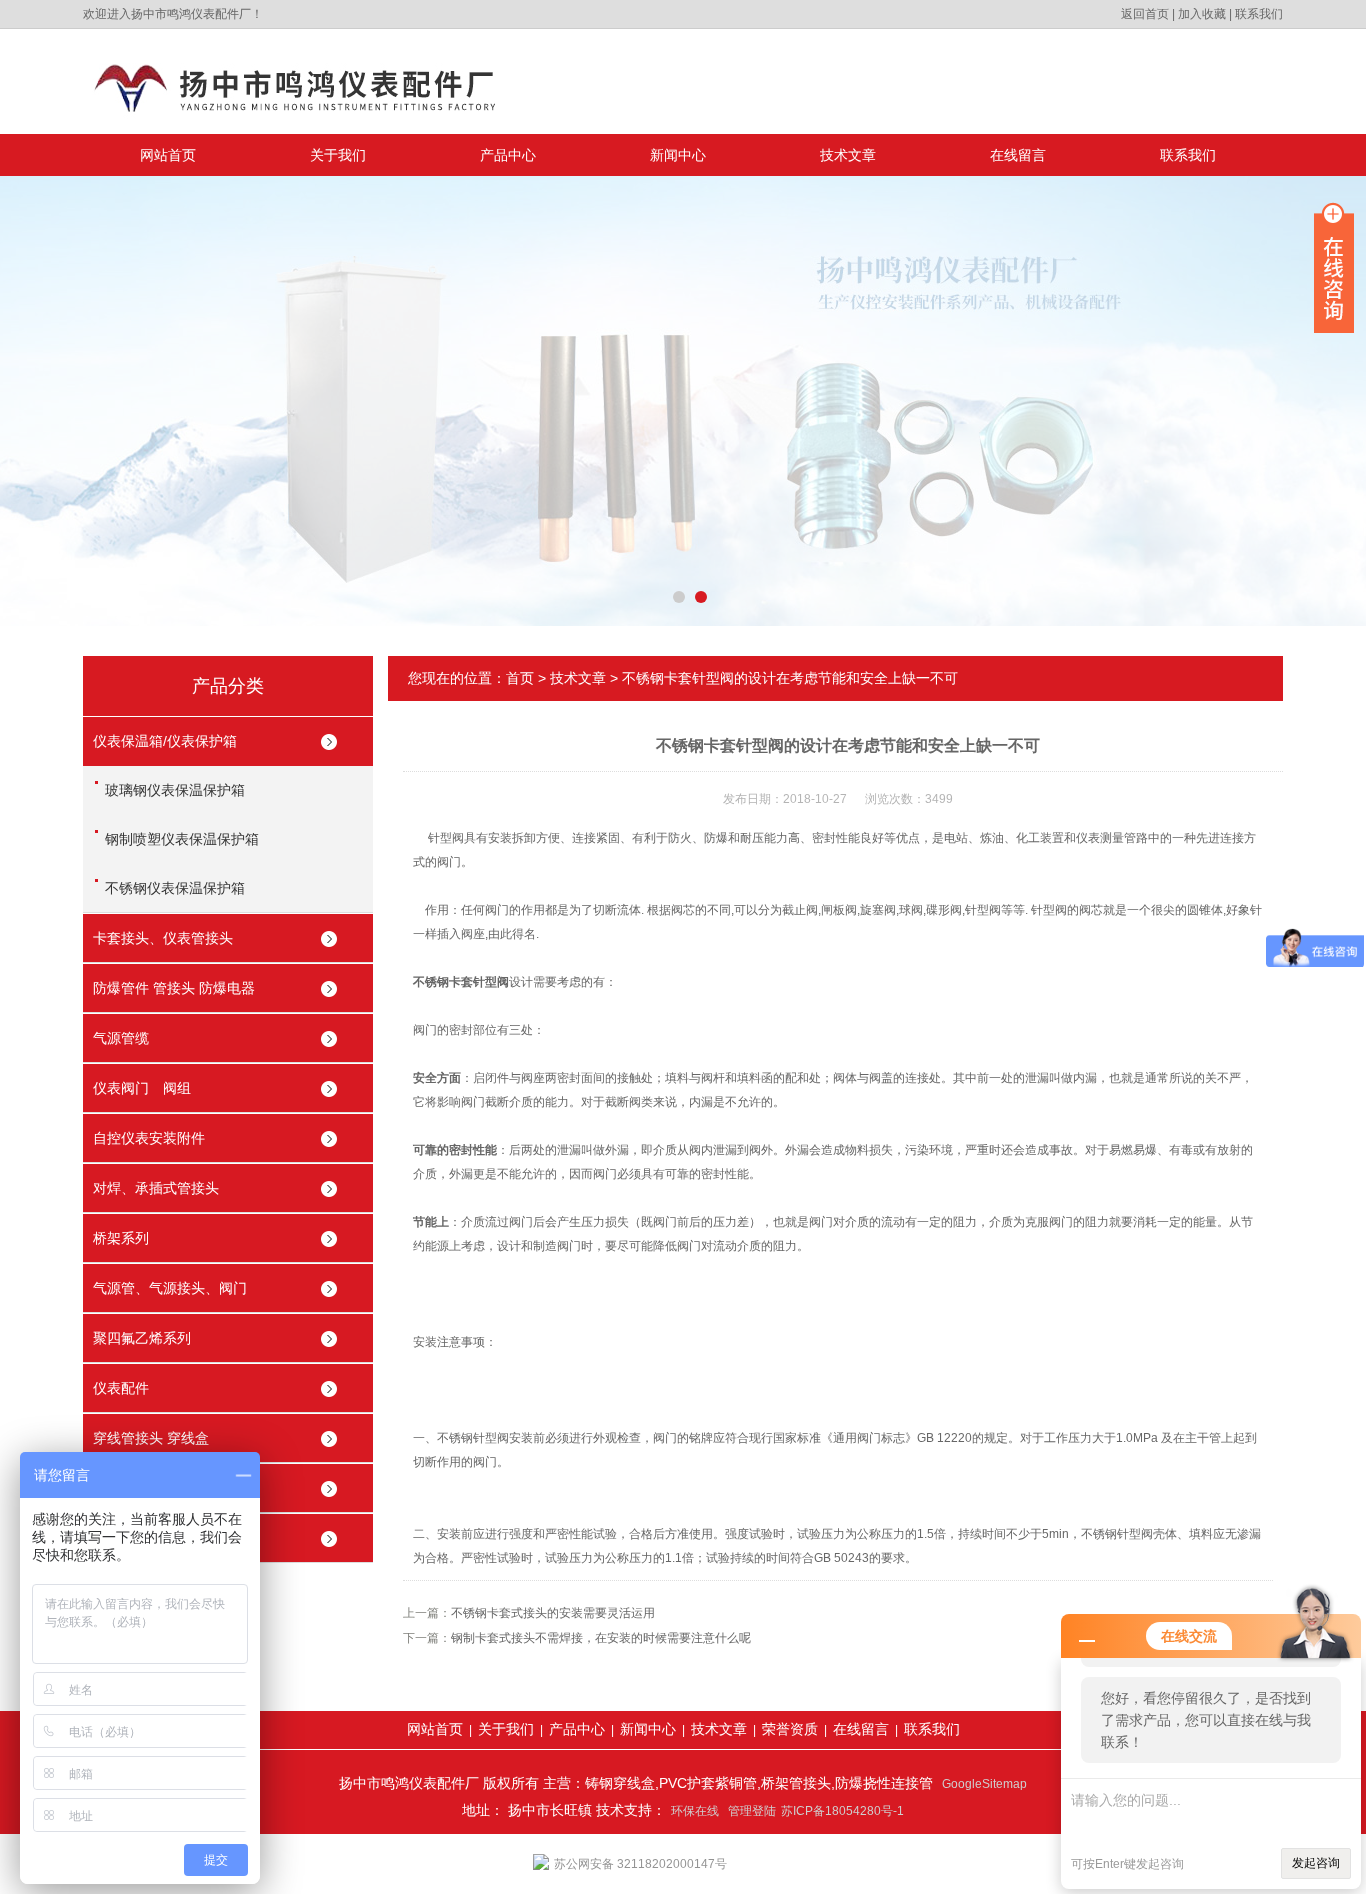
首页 (520, 678)
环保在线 (695, 1811)
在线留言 (1018, 155)
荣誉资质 (790, 1729)
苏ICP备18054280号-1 (842, 1811)
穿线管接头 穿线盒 (151, 1438)
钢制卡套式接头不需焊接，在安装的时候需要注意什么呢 (601, 1638)
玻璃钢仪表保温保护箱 (175, 790)
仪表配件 (121, 1388)
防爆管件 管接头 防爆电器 (174, 988)
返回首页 (1145, 14)
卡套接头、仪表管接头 (163, 938)
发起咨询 (1316, 1863)
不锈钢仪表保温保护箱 (175, 888)
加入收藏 (1202, 14)
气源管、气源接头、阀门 (170, 1288)
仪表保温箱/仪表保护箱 (165, 741)
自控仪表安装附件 (149, 1138)
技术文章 (848, 155)
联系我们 (1259, 14)
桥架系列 (121, 1238)
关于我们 (338, 155)
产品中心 (508, 155)
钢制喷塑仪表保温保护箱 (182, 839)
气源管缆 (121, 1038)
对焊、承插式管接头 (156, 1188)
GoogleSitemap (984, 1784)
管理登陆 (752, 1811)
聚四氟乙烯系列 (142, 1338)
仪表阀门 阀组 (142, 1088)
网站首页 (168, 155)
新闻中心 (678, 155)
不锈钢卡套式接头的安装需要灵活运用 (553, 1613)
